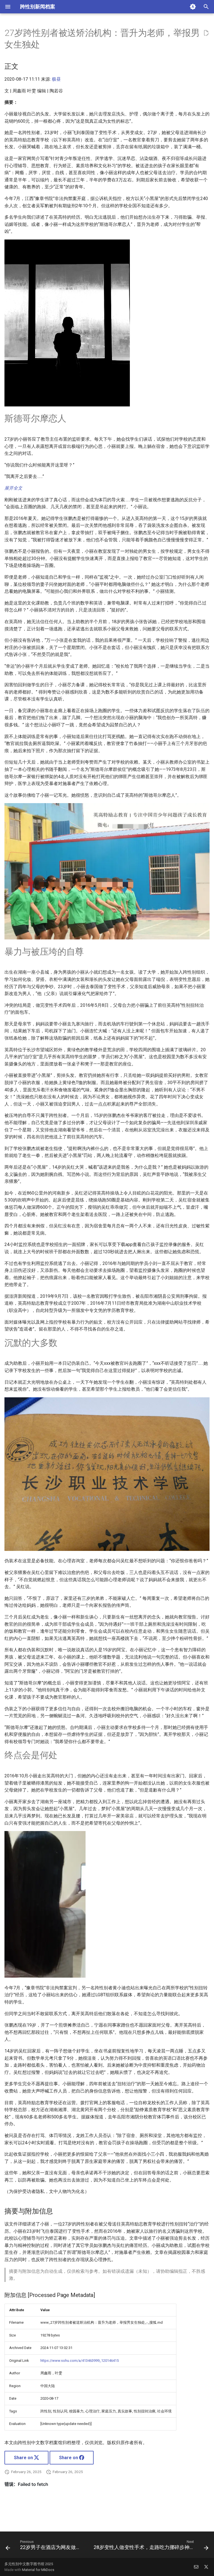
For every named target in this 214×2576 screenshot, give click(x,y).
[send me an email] (196, 2567)
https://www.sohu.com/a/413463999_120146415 (80, 2361)
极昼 (56, 79)
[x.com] (206, 2567)
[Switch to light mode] (193, 7)
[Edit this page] (206, 33)
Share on (24, 2458)
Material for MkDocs (38, 2570)
